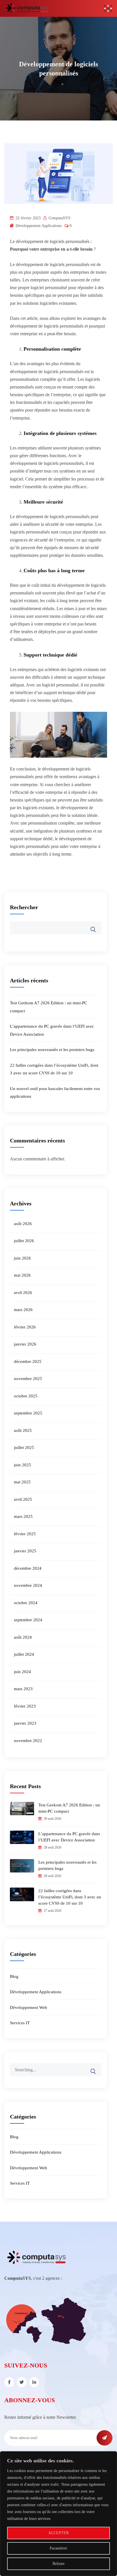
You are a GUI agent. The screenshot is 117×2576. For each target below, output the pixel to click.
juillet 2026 (24, 1241)
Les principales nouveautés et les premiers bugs (52, 1050)
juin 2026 (22, 1258)
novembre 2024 (28, 1585)
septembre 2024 (28, 1620)
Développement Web (29, 2007)
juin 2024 (22, 1672)
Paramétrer (58, 2548)
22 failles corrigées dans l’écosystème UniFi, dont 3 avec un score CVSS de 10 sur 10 (70, 1897)
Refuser (59, 2564)
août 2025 (23, 1430)
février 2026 (25, 1327)
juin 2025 (22, 1465)
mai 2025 (22, 1482)
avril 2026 (23, 1293)
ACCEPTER (58, 2533)
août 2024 (23, 1637)
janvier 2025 (25, 1551)
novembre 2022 (28, 1741)
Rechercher (24, 907)
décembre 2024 (28, 1568)
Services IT (20, 2023)
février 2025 (25, 1534)
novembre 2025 (28, 1379)
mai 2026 (22, 1275)
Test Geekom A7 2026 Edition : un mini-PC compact (69, 1808)
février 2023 (25, 1706)
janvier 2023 (25, 1723)
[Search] (97, 2067)
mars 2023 (23, 1689)
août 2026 (23, 1224)
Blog (14, 1976)
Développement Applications (39, 226)
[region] (58, 2514)
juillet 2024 (24, 1654)
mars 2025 (23, 1516)
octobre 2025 (26, 1396)
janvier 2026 (25, 1344)
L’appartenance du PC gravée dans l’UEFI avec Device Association (69, 1837)
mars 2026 (23, 1310)
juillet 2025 (24, 1448)
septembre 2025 (28, 1413)
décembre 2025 (28, 1361)
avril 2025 (23, 1499)
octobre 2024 (26, 1603)
